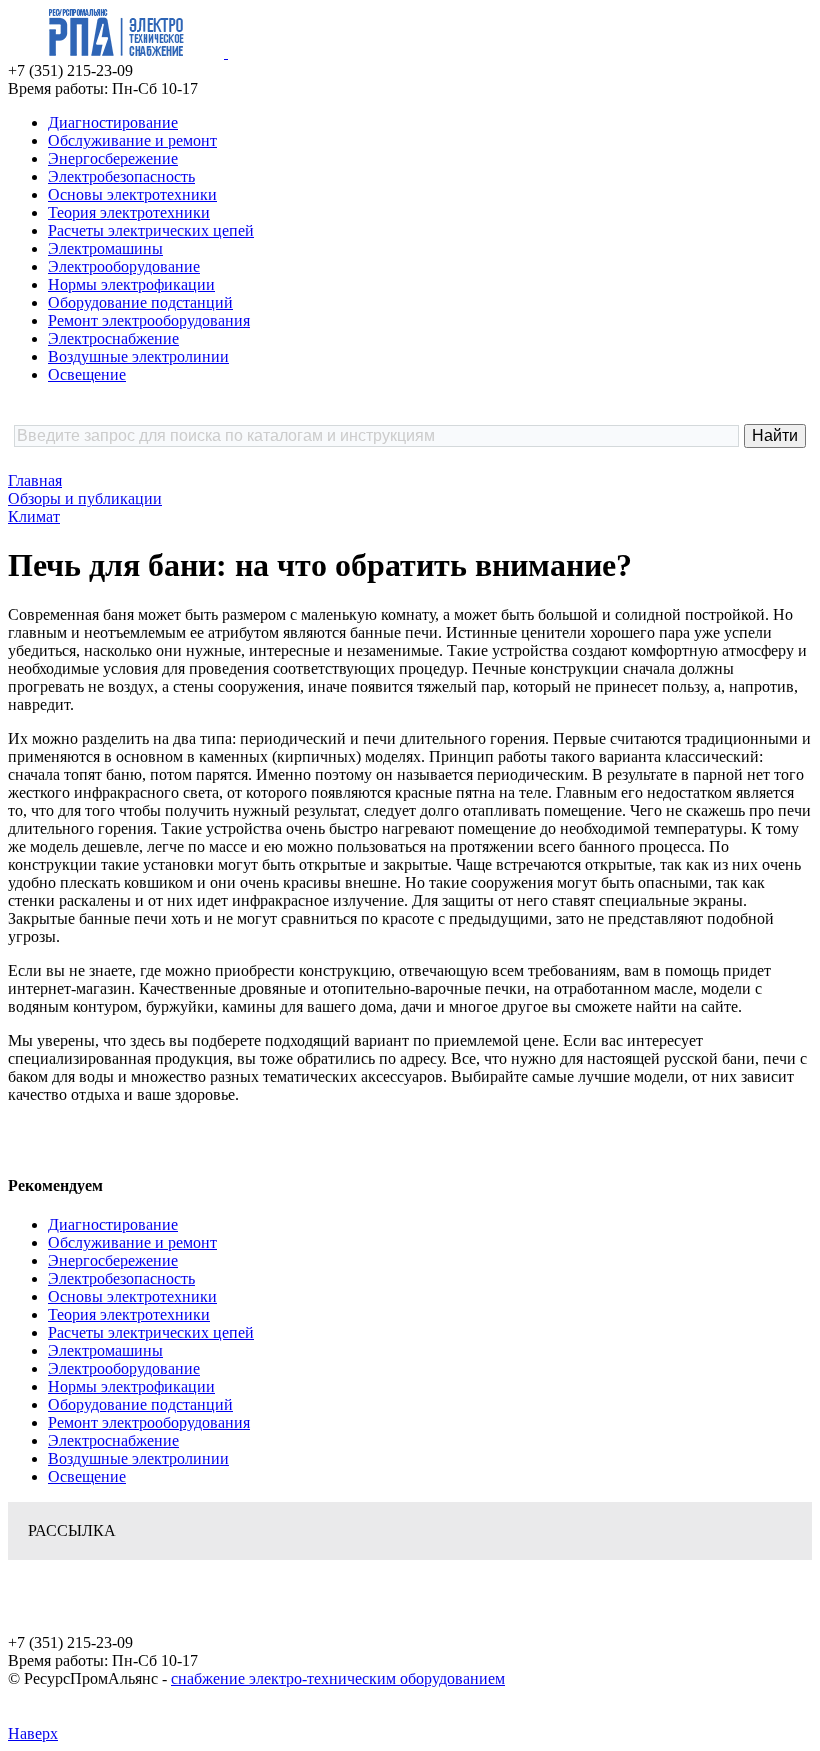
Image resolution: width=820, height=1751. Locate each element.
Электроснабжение (113, 338)
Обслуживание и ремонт (132, 140)
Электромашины (105, 248)
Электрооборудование (124, 266)
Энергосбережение (113, 158)
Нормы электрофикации (131, 284)
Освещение (87, 374)
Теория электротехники (129, 212)
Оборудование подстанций (140, 302)
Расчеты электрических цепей (151, 230)
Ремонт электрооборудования (149, 320)
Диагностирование (113, 122)
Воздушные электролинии (138, 356)
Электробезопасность (121, 176)
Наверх (33, 1733)
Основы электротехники (132, 194)
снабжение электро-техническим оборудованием (338, 1678)
